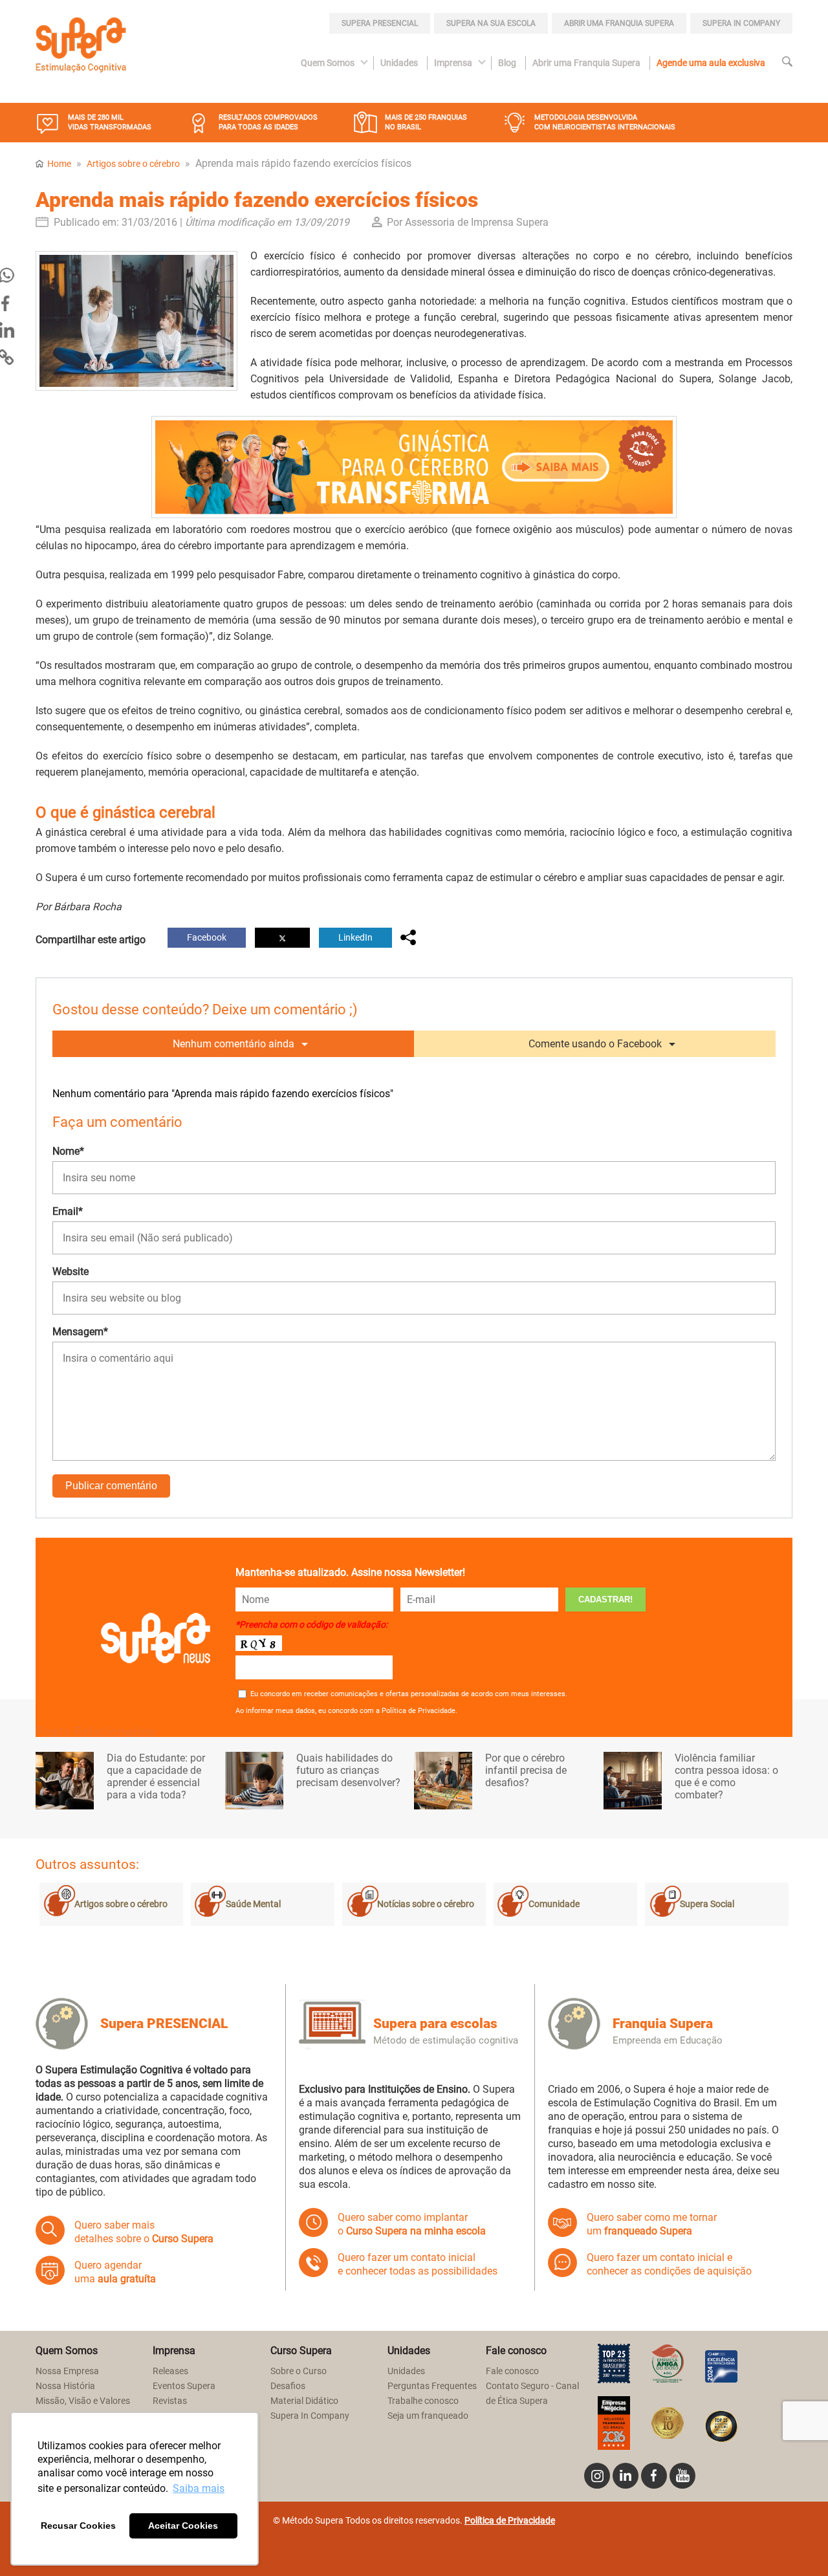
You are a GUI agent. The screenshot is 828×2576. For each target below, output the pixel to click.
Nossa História (65, 2386)
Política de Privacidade (510, 2521)
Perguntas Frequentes (432, 2386)
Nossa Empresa (67, 2371)
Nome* (68, 1151)
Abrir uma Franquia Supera (619, 23)
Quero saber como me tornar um (652, 2224)
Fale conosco (512, 2371)
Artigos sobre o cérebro (133, 164)
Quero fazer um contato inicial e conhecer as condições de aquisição (669, 2264)
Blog (507, 63)
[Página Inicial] (81, 47)
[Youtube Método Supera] (682, 2476)
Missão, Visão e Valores (83, 2401)
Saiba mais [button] (199, 2488)
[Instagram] (597, 2476)
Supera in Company (741, 23)
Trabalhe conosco (423, 2401)
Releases (170, 2371)
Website (71, 1272)
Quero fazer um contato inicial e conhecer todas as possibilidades (418, 2264)
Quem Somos (328, 63)
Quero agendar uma (115, 2272)
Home (59, 164)
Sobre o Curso (299, 2371)
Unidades (399, 63)
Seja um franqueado (428, 2416)
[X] (282, 938)
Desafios (288, 2386)
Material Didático (304, 2401)
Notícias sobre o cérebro (426, 1904)
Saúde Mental (253, 1904)
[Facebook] (654, 2476)
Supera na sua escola (491, 23)
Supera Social (707, 1904)
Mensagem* (80, 1332)
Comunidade (554, 1904)
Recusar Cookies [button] (78, 2526)
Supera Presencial (380, 23)
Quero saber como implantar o (412, 2224)
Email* (68, 1211)
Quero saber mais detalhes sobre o (144, 2232)
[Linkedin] (626, 2476)
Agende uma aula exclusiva (711, 63)
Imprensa (453, 63)
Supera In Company (310, 2416)
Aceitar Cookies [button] (183, 2526)
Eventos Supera (184, 2386)
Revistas (170, 2401)
